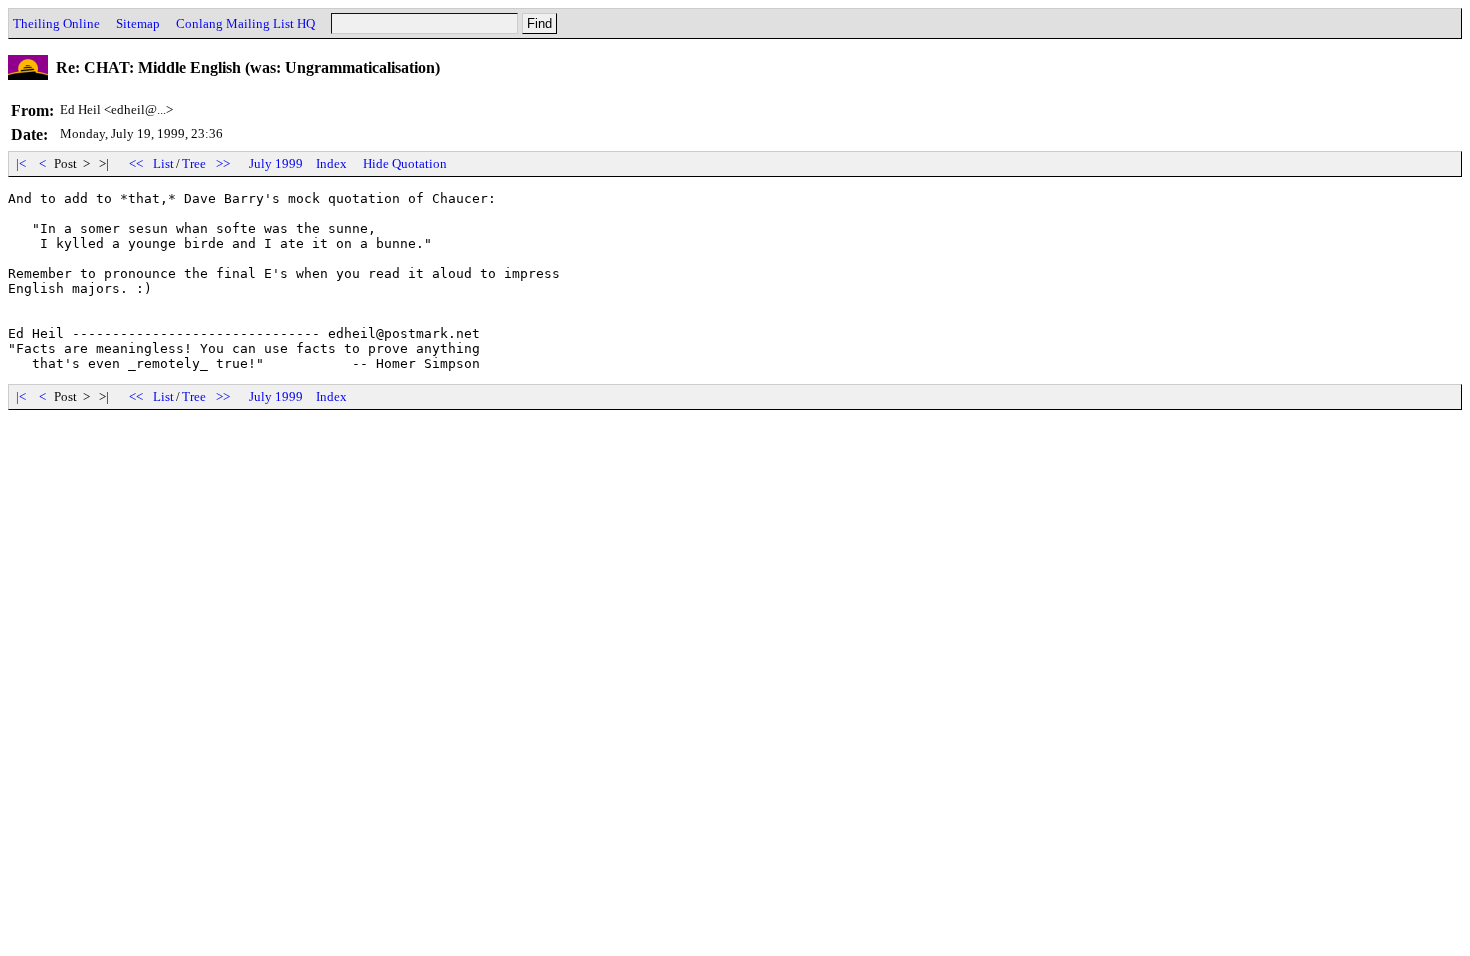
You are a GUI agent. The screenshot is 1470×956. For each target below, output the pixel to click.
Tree (194, 163)
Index (331, 163)
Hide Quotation (405, 163)
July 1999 (276, 163)
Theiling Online (56, 23)
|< (21, 163)
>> (223, 163)
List (163, 163)
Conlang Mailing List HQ (245, 23)
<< (136, 163)
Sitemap (138, 23)
